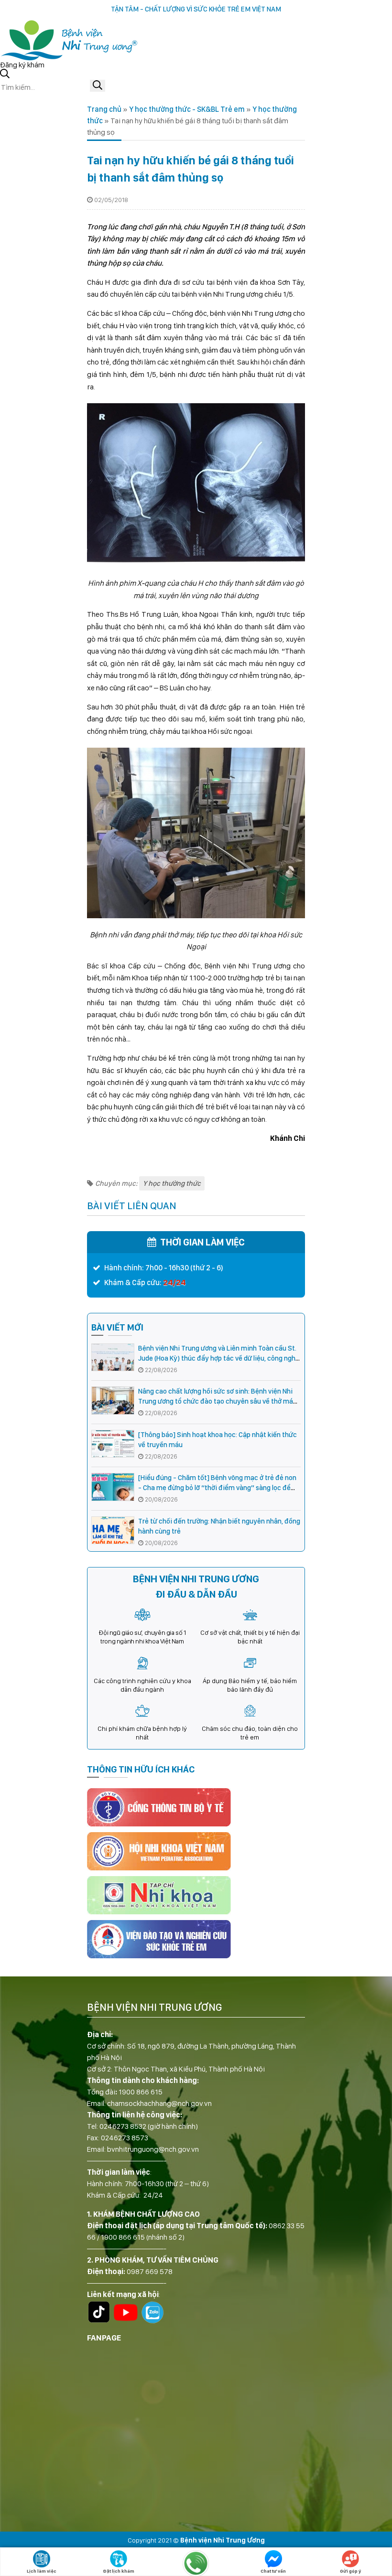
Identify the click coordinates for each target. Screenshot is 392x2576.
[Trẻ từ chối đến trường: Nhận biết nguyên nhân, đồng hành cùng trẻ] (113, 1530)
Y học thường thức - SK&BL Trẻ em (187, 109)
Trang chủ (104, 109)
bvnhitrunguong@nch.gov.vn (153, 2149)
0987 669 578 (150, 2271)
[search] (98, 86)
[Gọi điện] (196, 2563)
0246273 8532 (123, 2126)
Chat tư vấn (273, 2571)
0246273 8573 (125, 2138)
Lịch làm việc (42, 2571)
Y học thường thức (172, 1183)
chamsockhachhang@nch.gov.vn (159, 2103)
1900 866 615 (141, 2092)
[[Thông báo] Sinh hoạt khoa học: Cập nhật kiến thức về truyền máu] (113, 1444)
